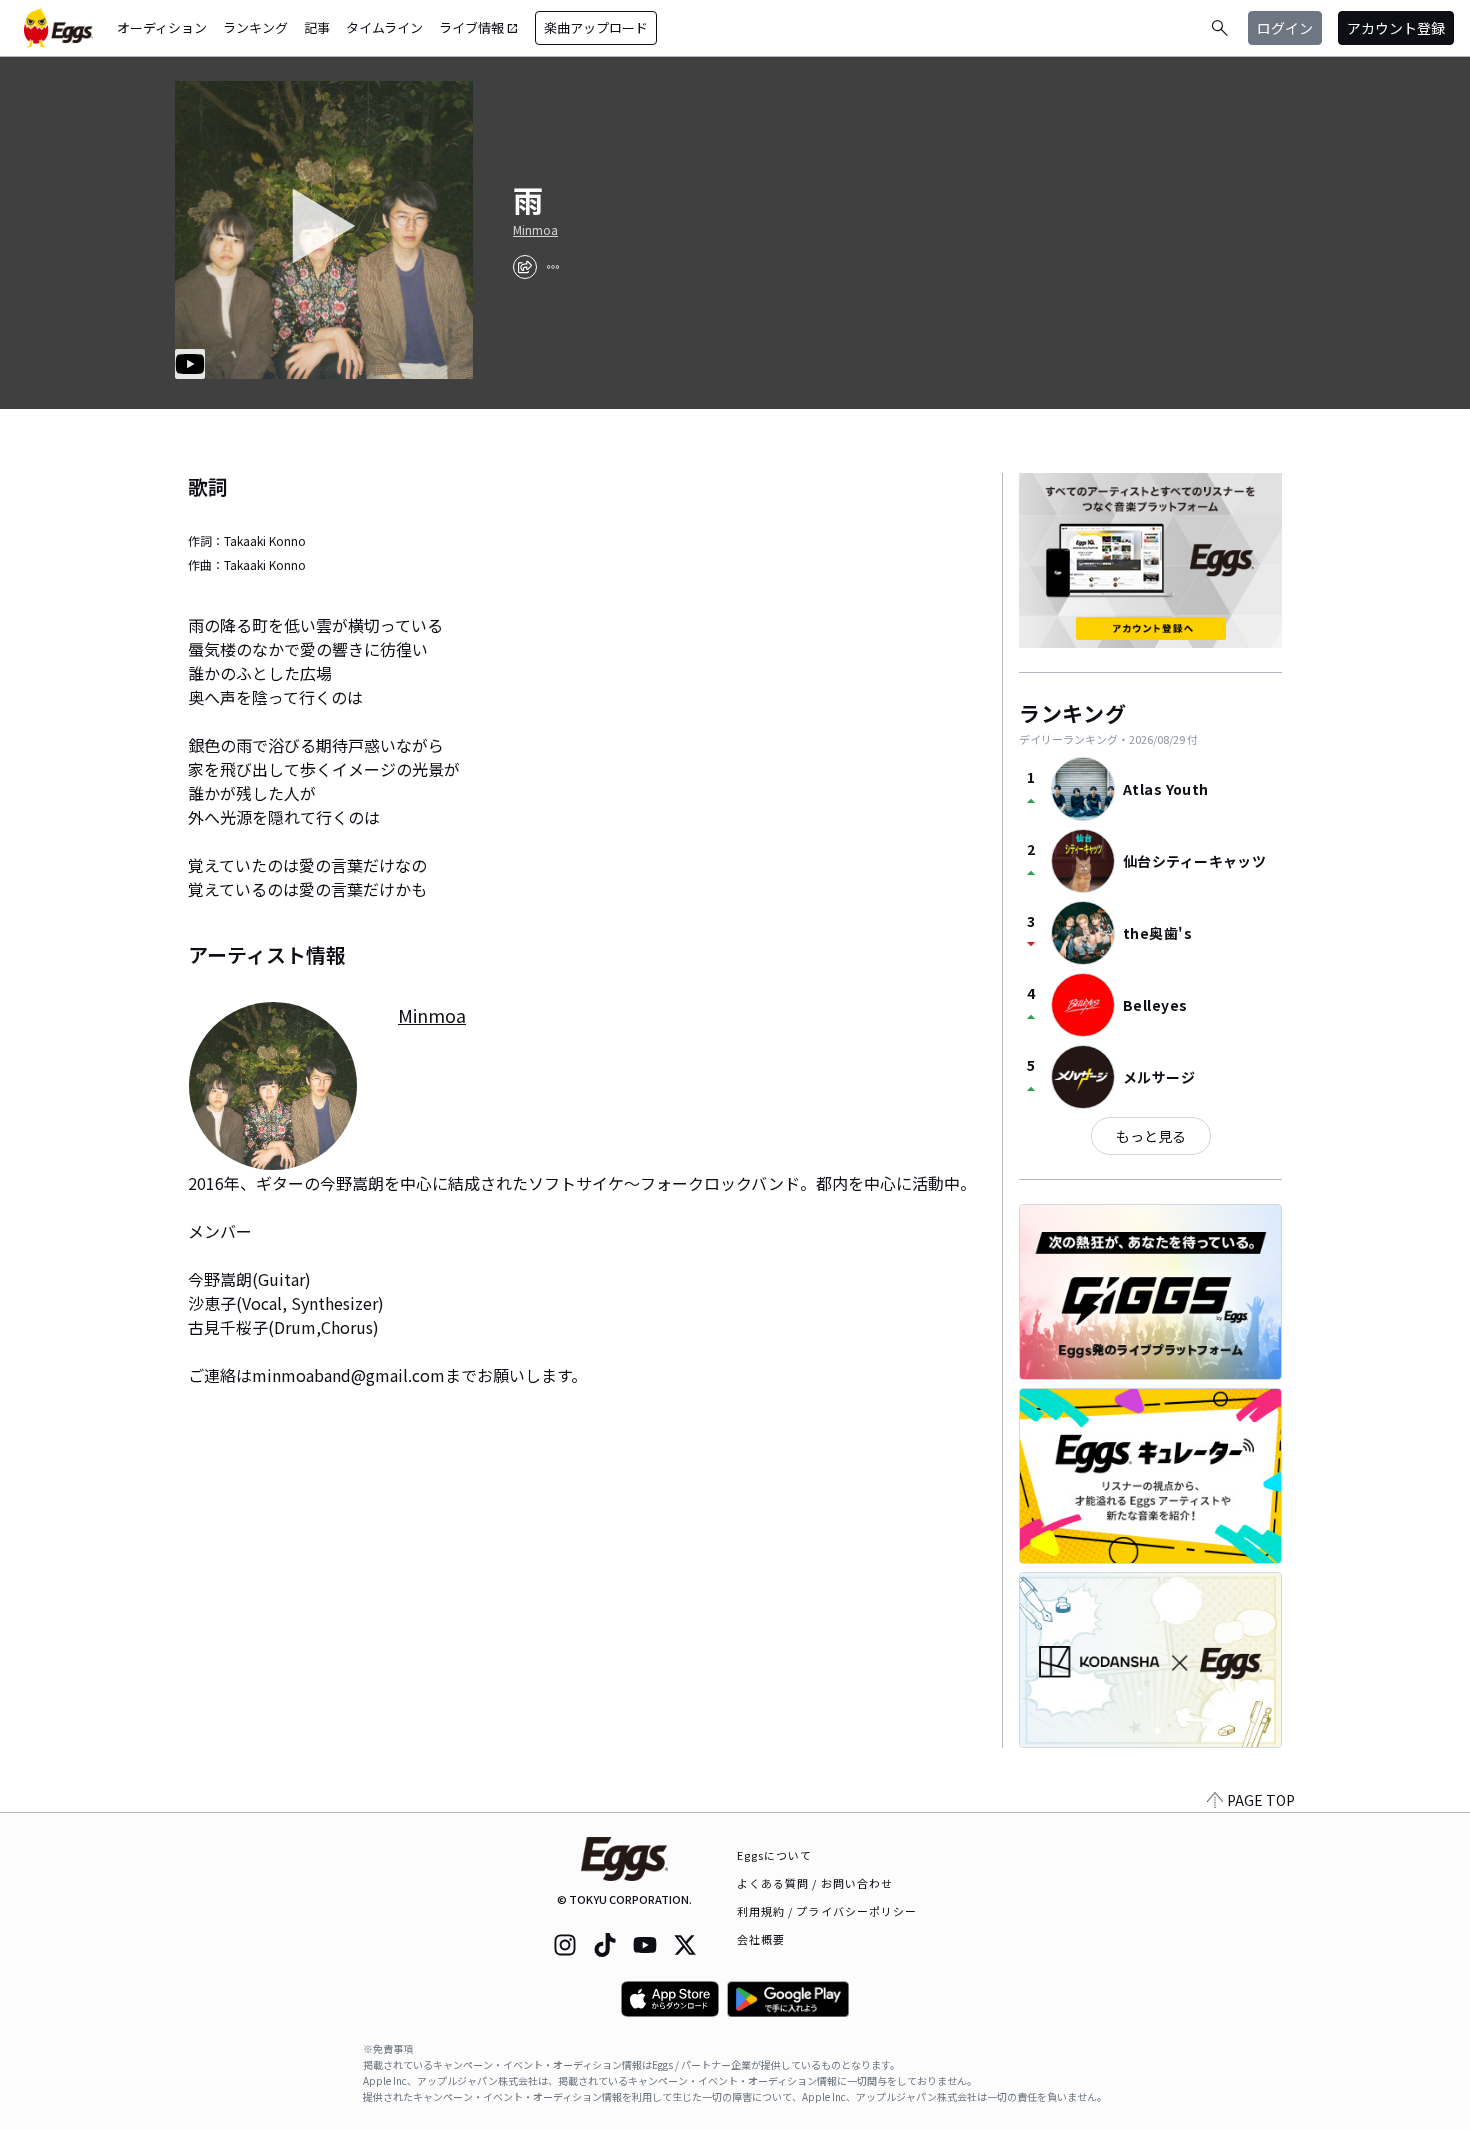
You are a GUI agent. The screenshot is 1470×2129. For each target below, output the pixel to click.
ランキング (255, 27)
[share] (525, 267)
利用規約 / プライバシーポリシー (827, 1911)
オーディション (162, 27)
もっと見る (1151, 1136)
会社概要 (761, 1939)
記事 (317, 27)
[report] (553, 267)
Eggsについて (775, 1855)
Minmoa (535, 230)
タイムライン (384, 27)
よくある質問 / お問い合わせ (815, 1883)
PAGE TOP (1261, 1800)
